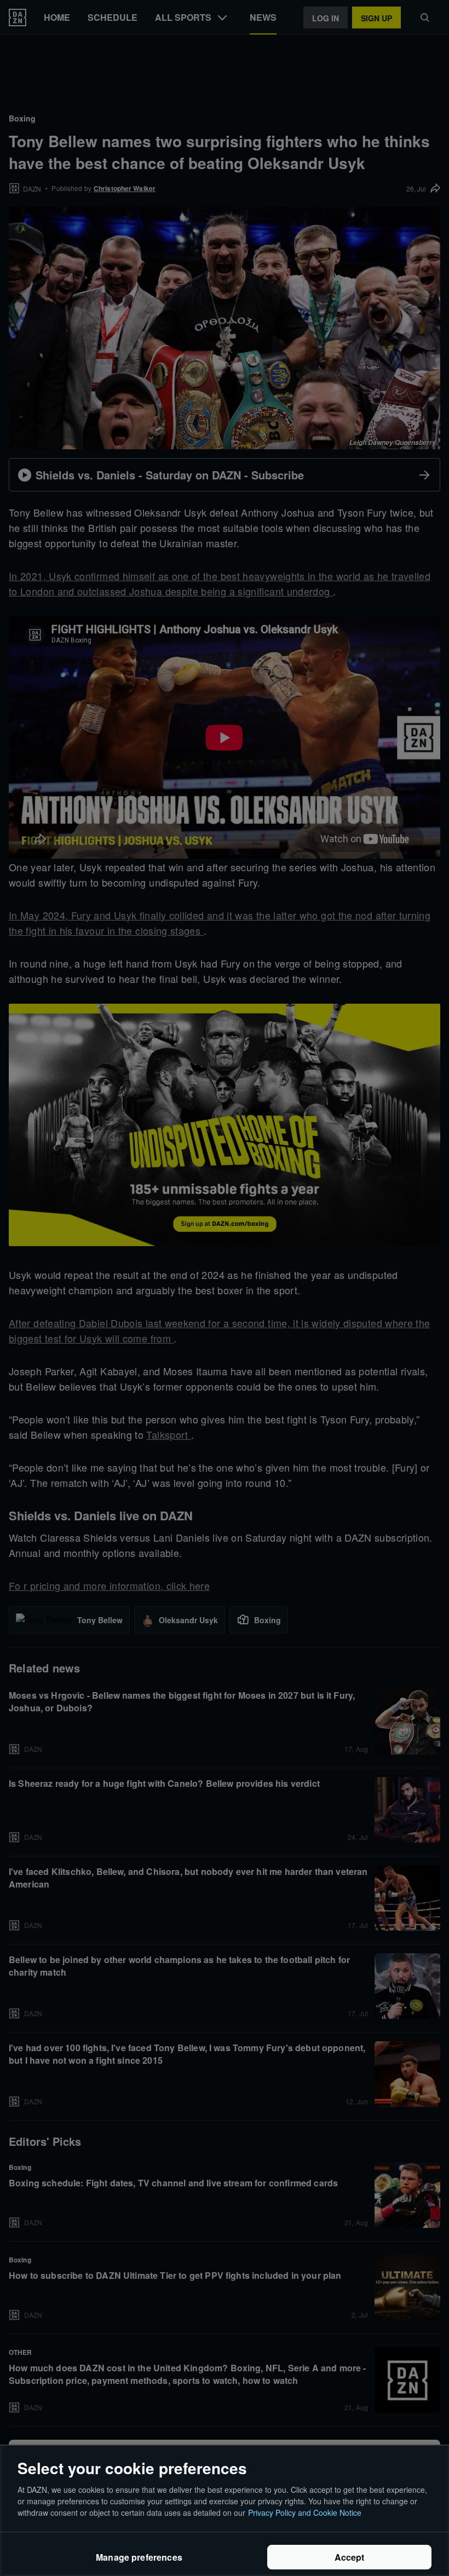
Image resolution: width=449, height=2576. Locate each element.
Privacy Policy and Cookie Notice (305, 2513)
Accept (350, 2557)
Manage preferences (139, 2557)
